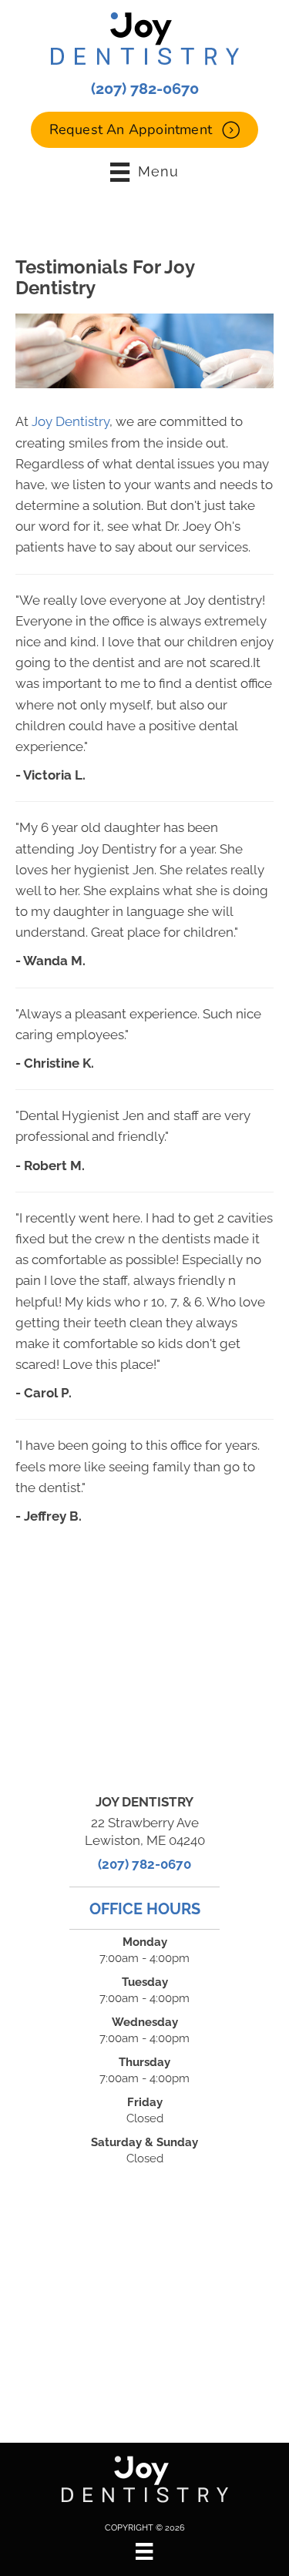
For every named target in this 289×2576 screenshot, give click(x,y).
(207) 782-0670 (145, 89)
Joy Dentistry (71, 421)
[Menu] (144, 2551)
